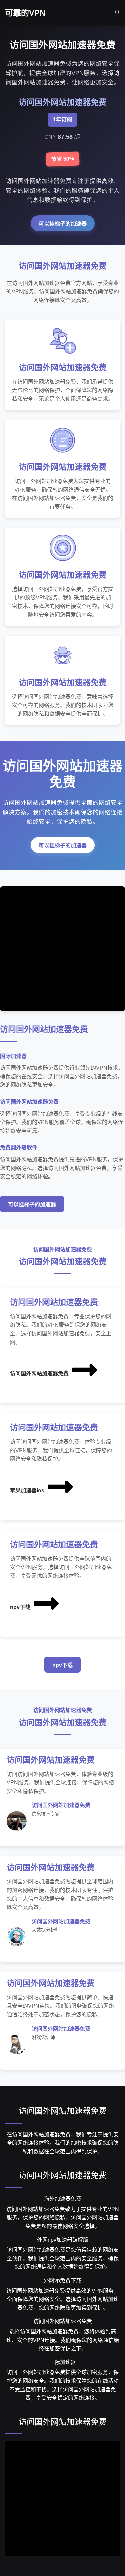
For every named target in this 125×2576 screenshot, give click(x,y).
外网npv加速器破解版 (63, 2240)
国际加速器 (63, 2362)
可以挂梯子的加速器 (63, 224)
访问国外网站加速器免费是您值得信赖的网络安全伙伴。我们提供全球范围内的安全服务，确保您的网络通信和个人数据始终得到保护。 (63, 2258)
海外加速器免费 (63, 2199)
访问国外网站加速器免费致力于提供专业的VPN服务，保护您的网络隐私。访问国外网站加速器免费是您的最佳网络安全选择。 (63, 2218)
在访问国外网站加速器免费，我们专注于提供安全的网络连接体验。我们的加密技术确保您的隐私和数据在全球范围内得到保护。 (63, 2143)
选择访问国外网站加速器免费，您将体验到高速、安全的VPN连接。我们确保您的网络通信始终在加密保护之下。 (63, 2340)
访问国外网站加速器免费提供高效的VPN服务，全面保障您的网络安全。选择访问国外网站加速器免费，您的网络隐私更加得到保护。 (63, 2299)
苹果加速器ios (27, 1490)
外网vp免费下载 (62, 2281)
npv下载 (20, 1607)
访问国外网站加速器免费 (39, 1373)
